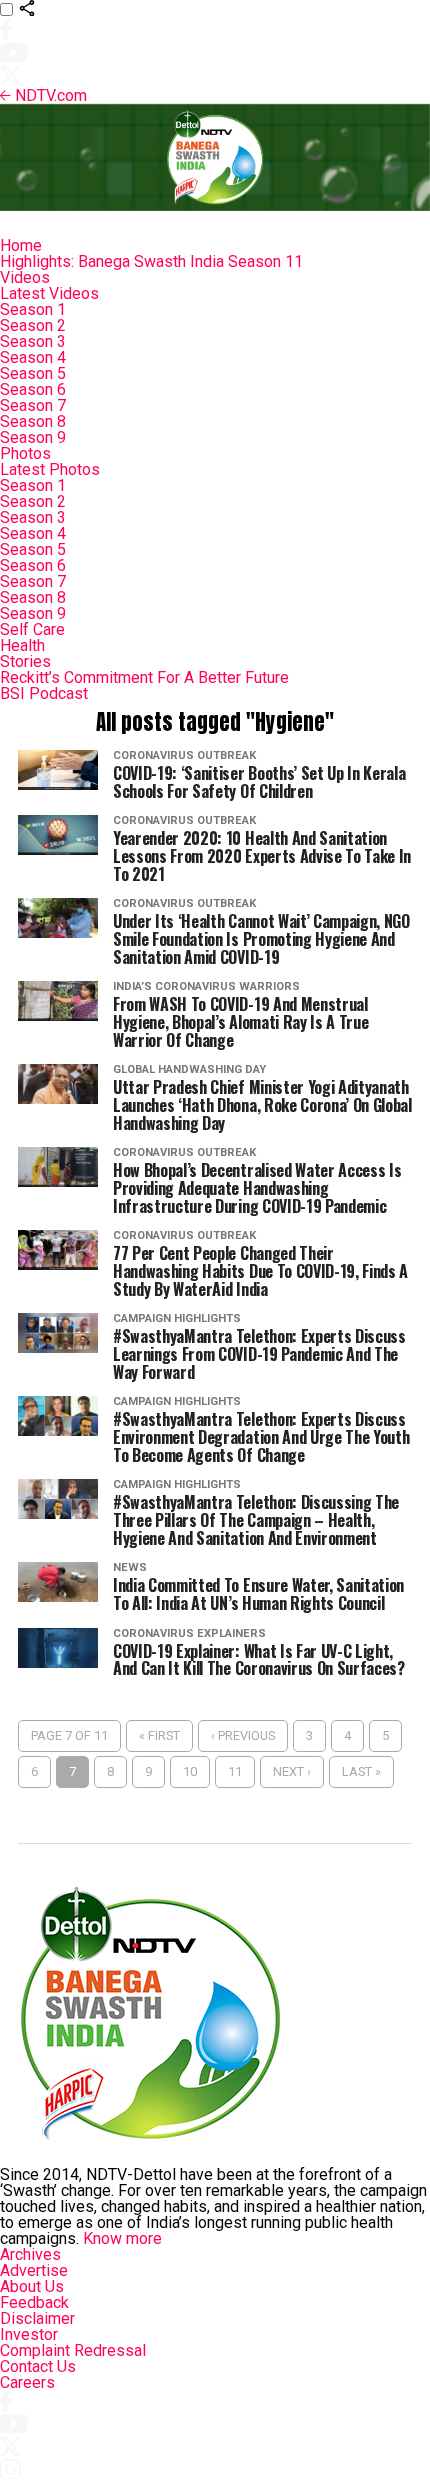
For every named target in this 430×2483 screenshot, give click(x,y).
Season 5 (33, 373)
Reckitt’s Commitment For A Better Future (144, 677)
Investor (29, 2334)
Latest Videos (49, 293)
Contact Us (38, 2366)
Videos (25, 277)
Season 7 (33, 405)
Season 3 (33, 341)
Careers (27, 2382)
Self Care (32, 629)
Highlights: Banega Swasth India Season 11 (151, 261)
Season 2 (33, 325)
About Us (32, 2286)
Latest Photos (50, 469)
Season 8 (33, 421)
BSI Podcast (44, 693)
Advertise (34, 2270)
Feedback (34, 2302)
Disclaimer (37, 2318)
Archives (30, 2254)
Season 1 (33, 309)
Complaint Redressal (73, 2350)
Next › (292, 1771)
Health (22, 645)
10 (190, 1771)
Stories (25, 661)
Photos (25, 453)
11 (235, 1771)
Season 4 (33, 357)
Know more (122, 2238)
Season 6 (33, 389)
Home (21, 245)
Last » (361, 1771)
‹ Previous (243, 1735)
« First (159, 1735)
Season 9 (33, 437)
